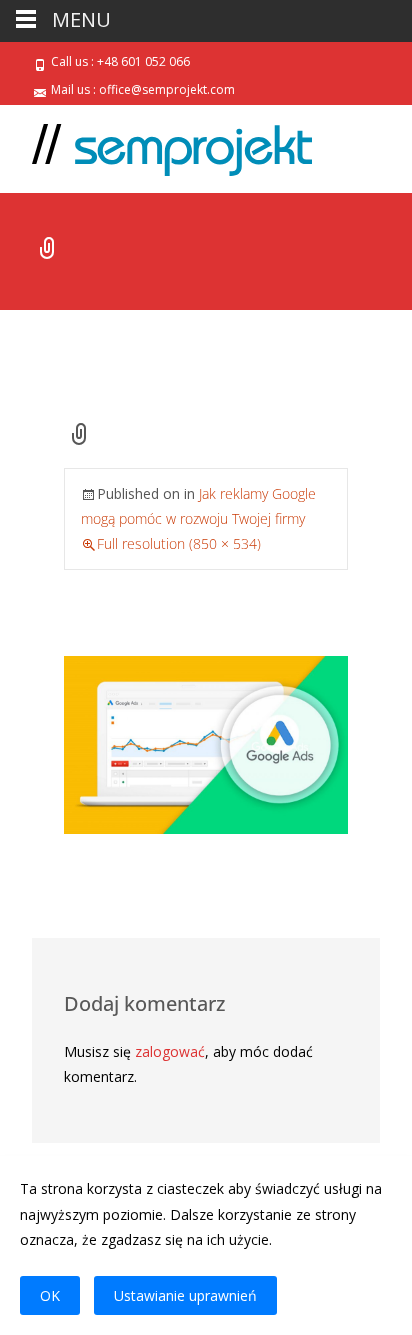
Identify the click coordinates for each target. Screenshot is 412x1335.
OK (50, 1295)
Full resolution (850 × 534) (179, 543)
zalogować (170, 1051)
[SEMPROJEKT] (156, 145)
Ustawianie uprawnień (185, 1295)
